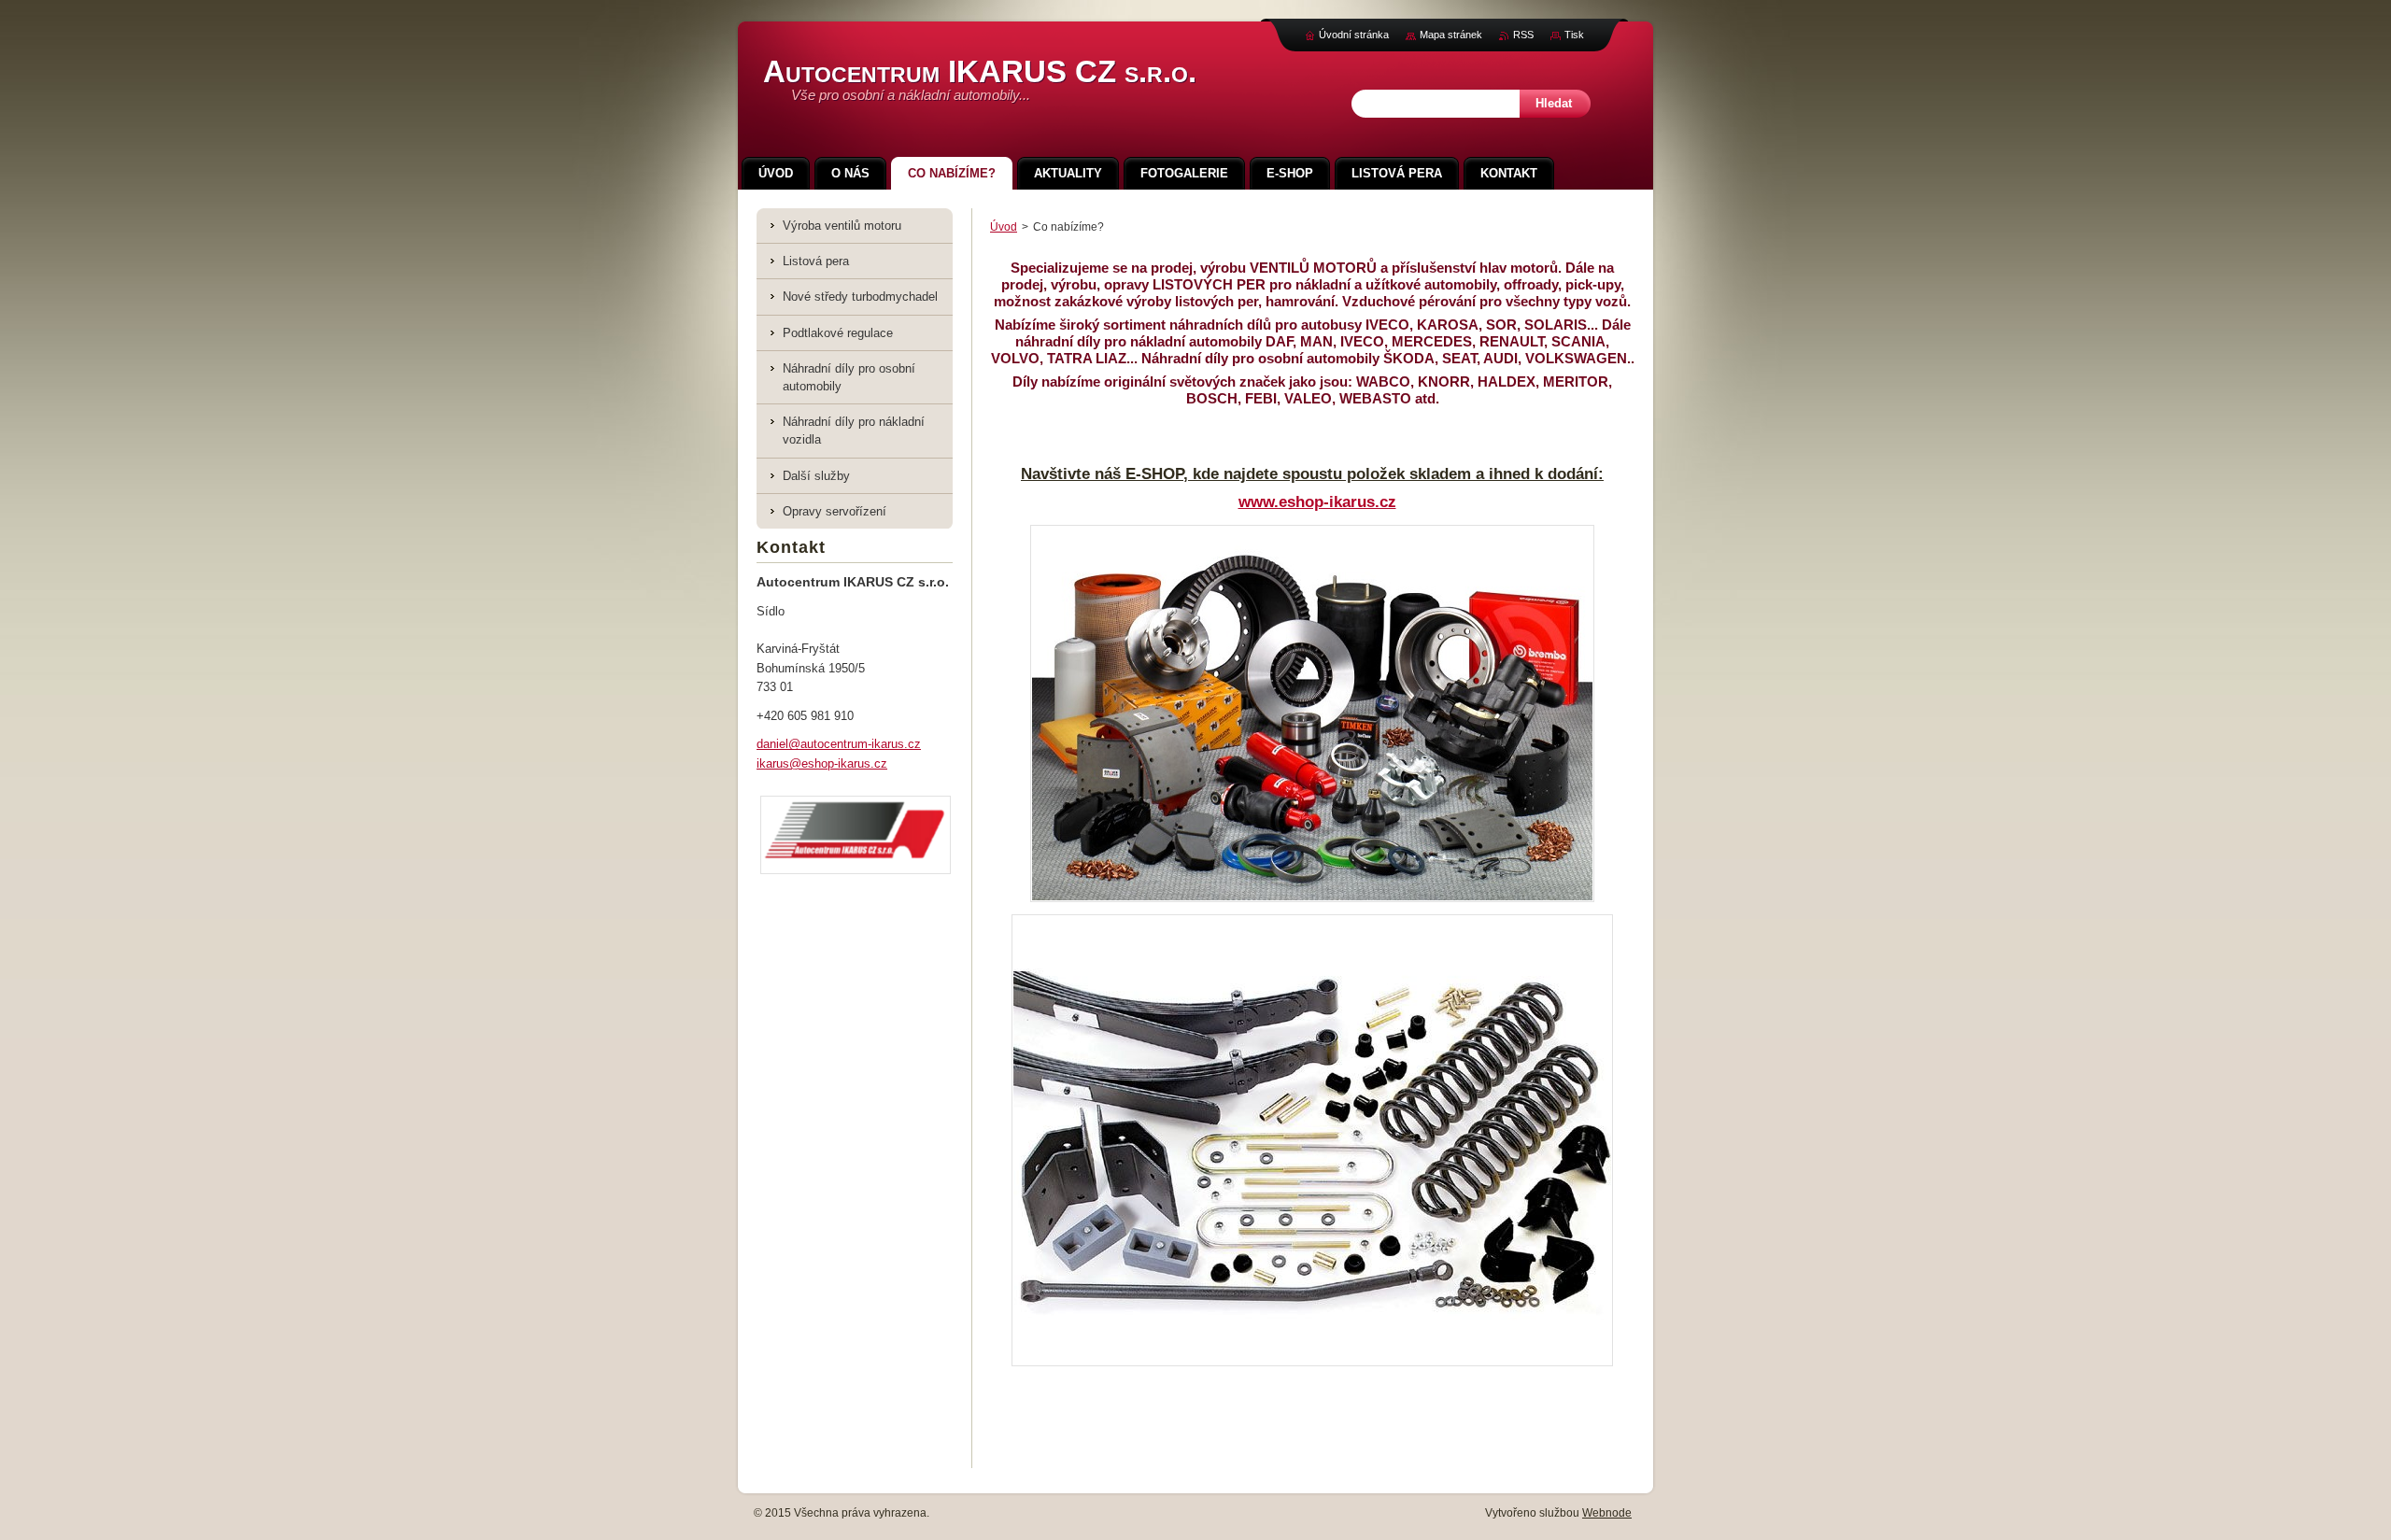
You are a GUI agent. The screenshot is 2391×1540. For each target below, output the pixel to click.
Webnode (1607, 1513)
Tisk (1574, 35)
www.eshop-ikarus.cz (1317, 502)
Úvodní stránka (1354, 35)
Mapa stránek (1451, 35)
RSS (1523, 35)
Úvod (1004, 227)
